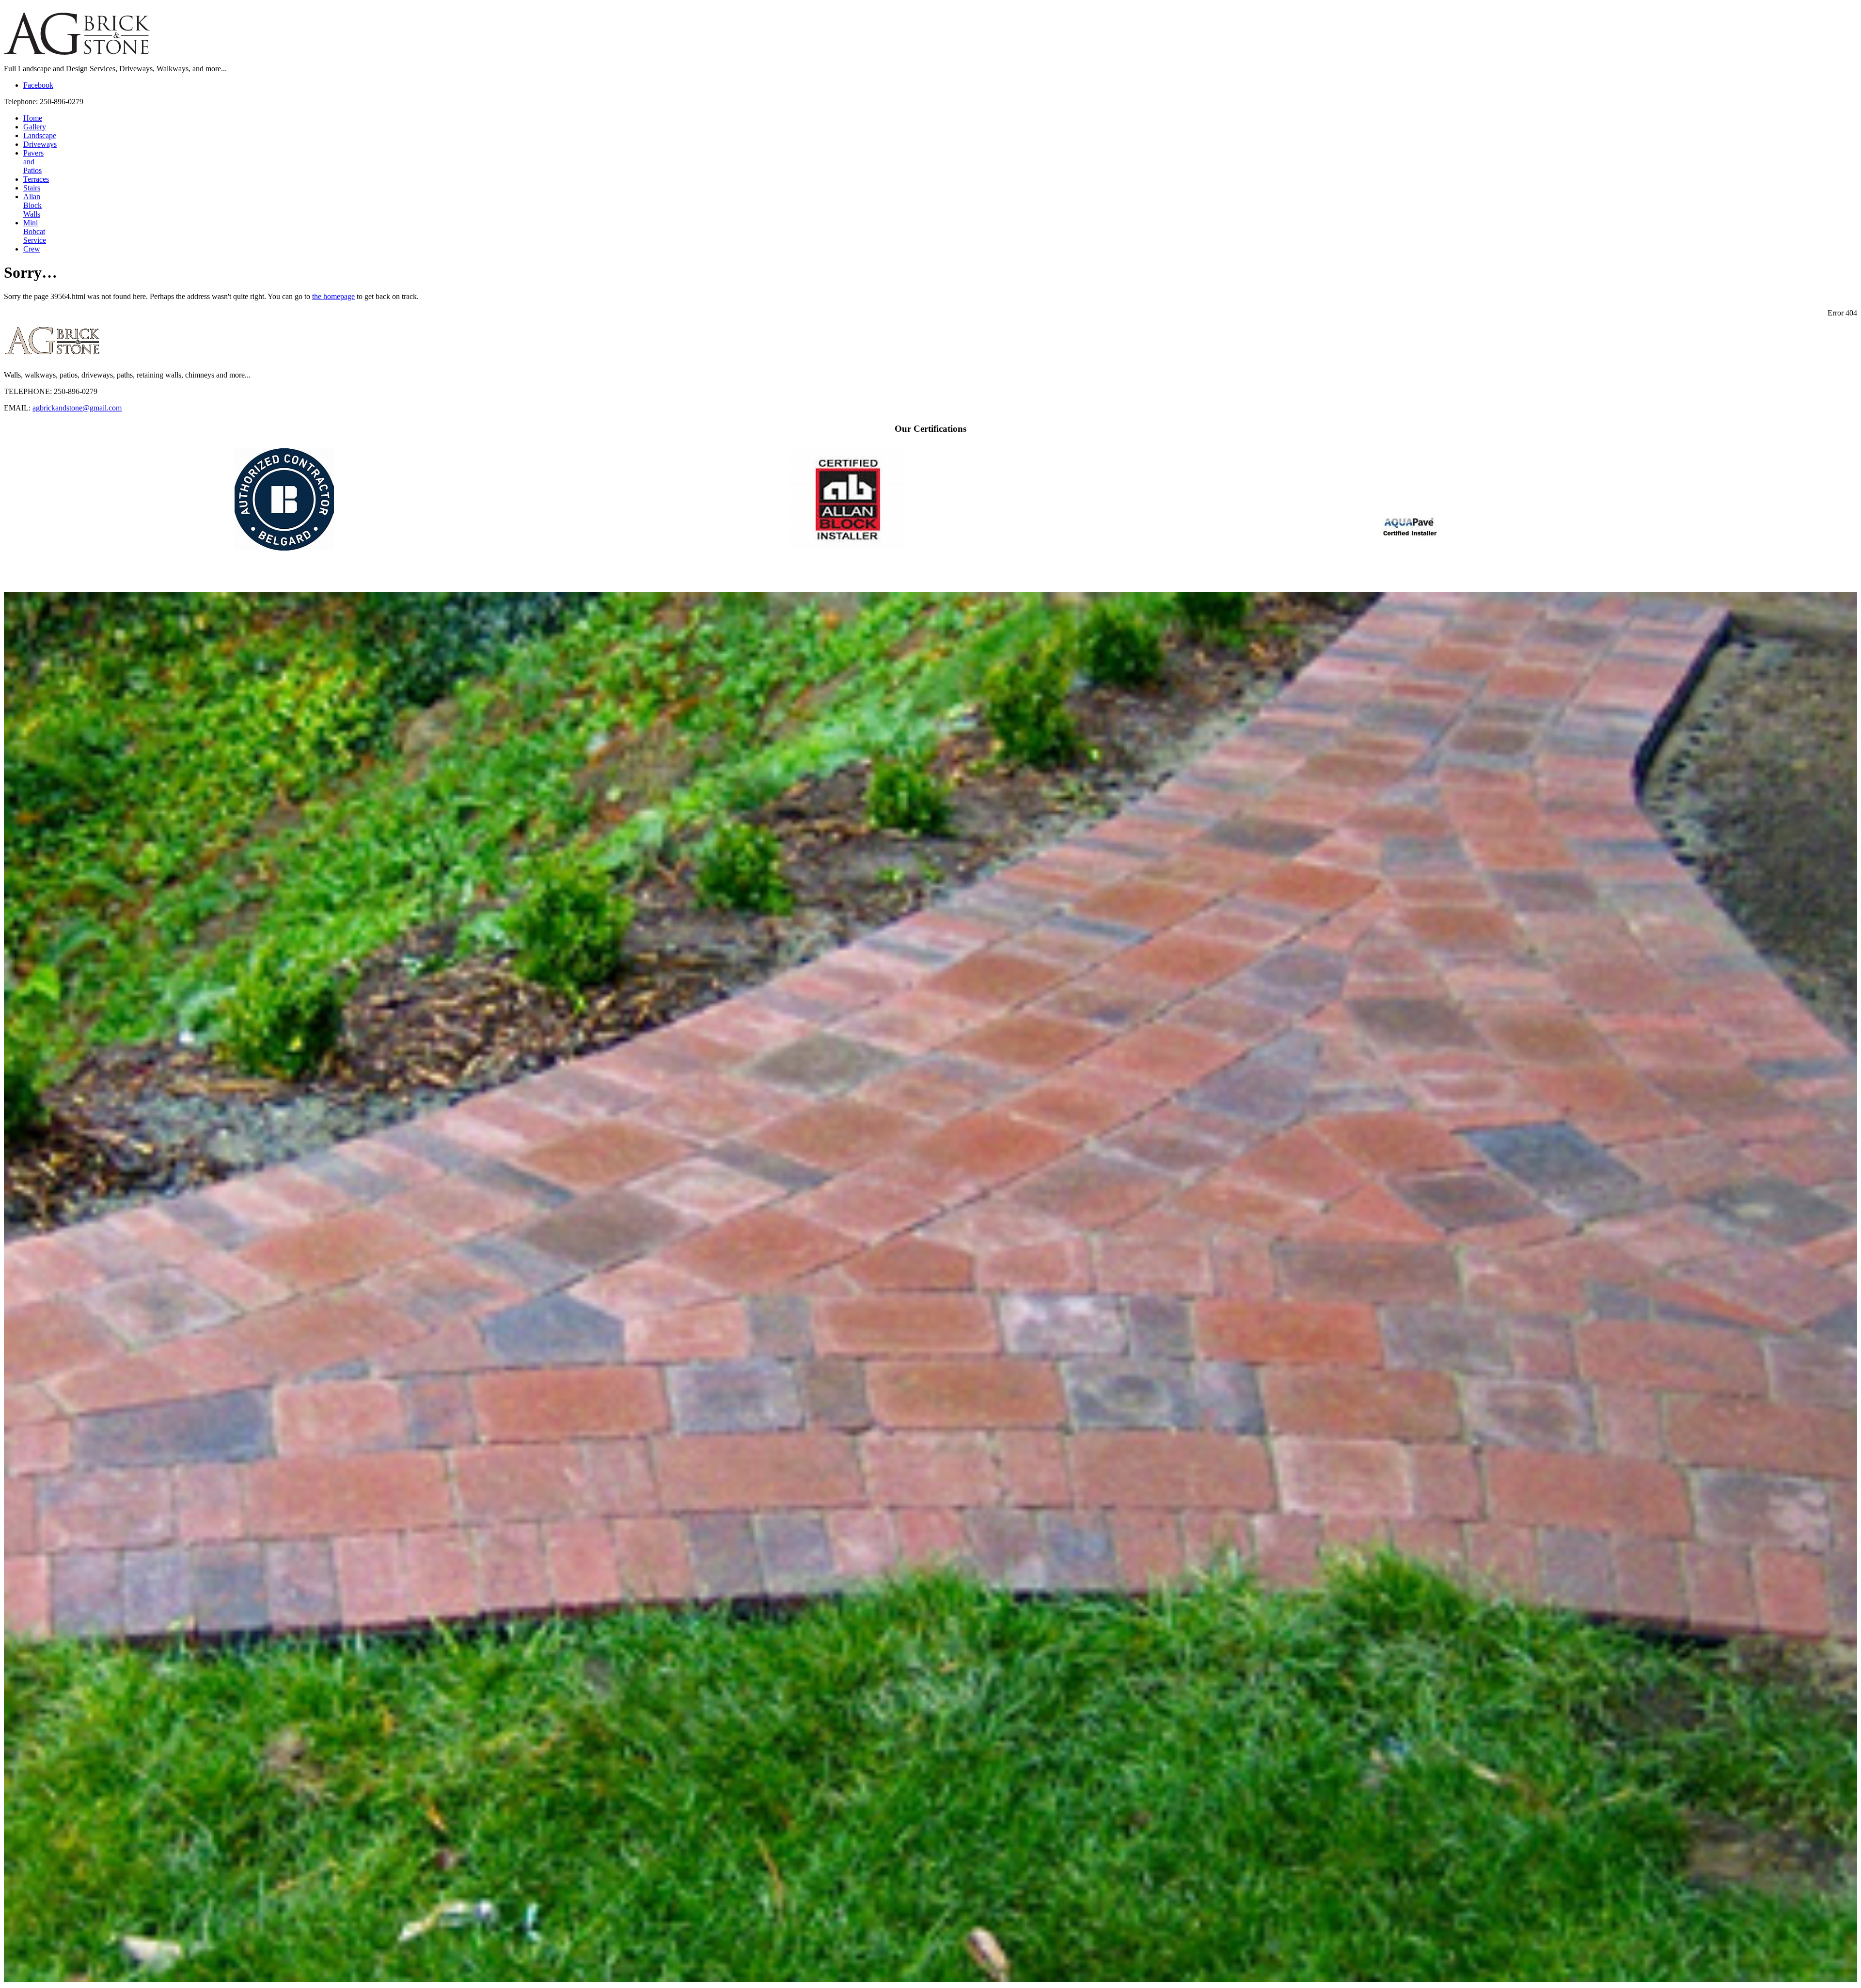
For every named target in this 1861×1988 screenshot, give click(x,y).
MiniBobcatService (35, 231)
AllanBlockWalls (32, 205)
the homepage (333, 296)
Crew (32, 249)
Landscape (40, 135)
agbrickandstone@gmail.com (77, 408)
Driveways (40, 144)
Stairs (32, 188)
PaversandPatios (33, 162)
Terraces (36, 179)
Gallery (35, 127)
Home (33, 118)
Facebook (38, 85)
